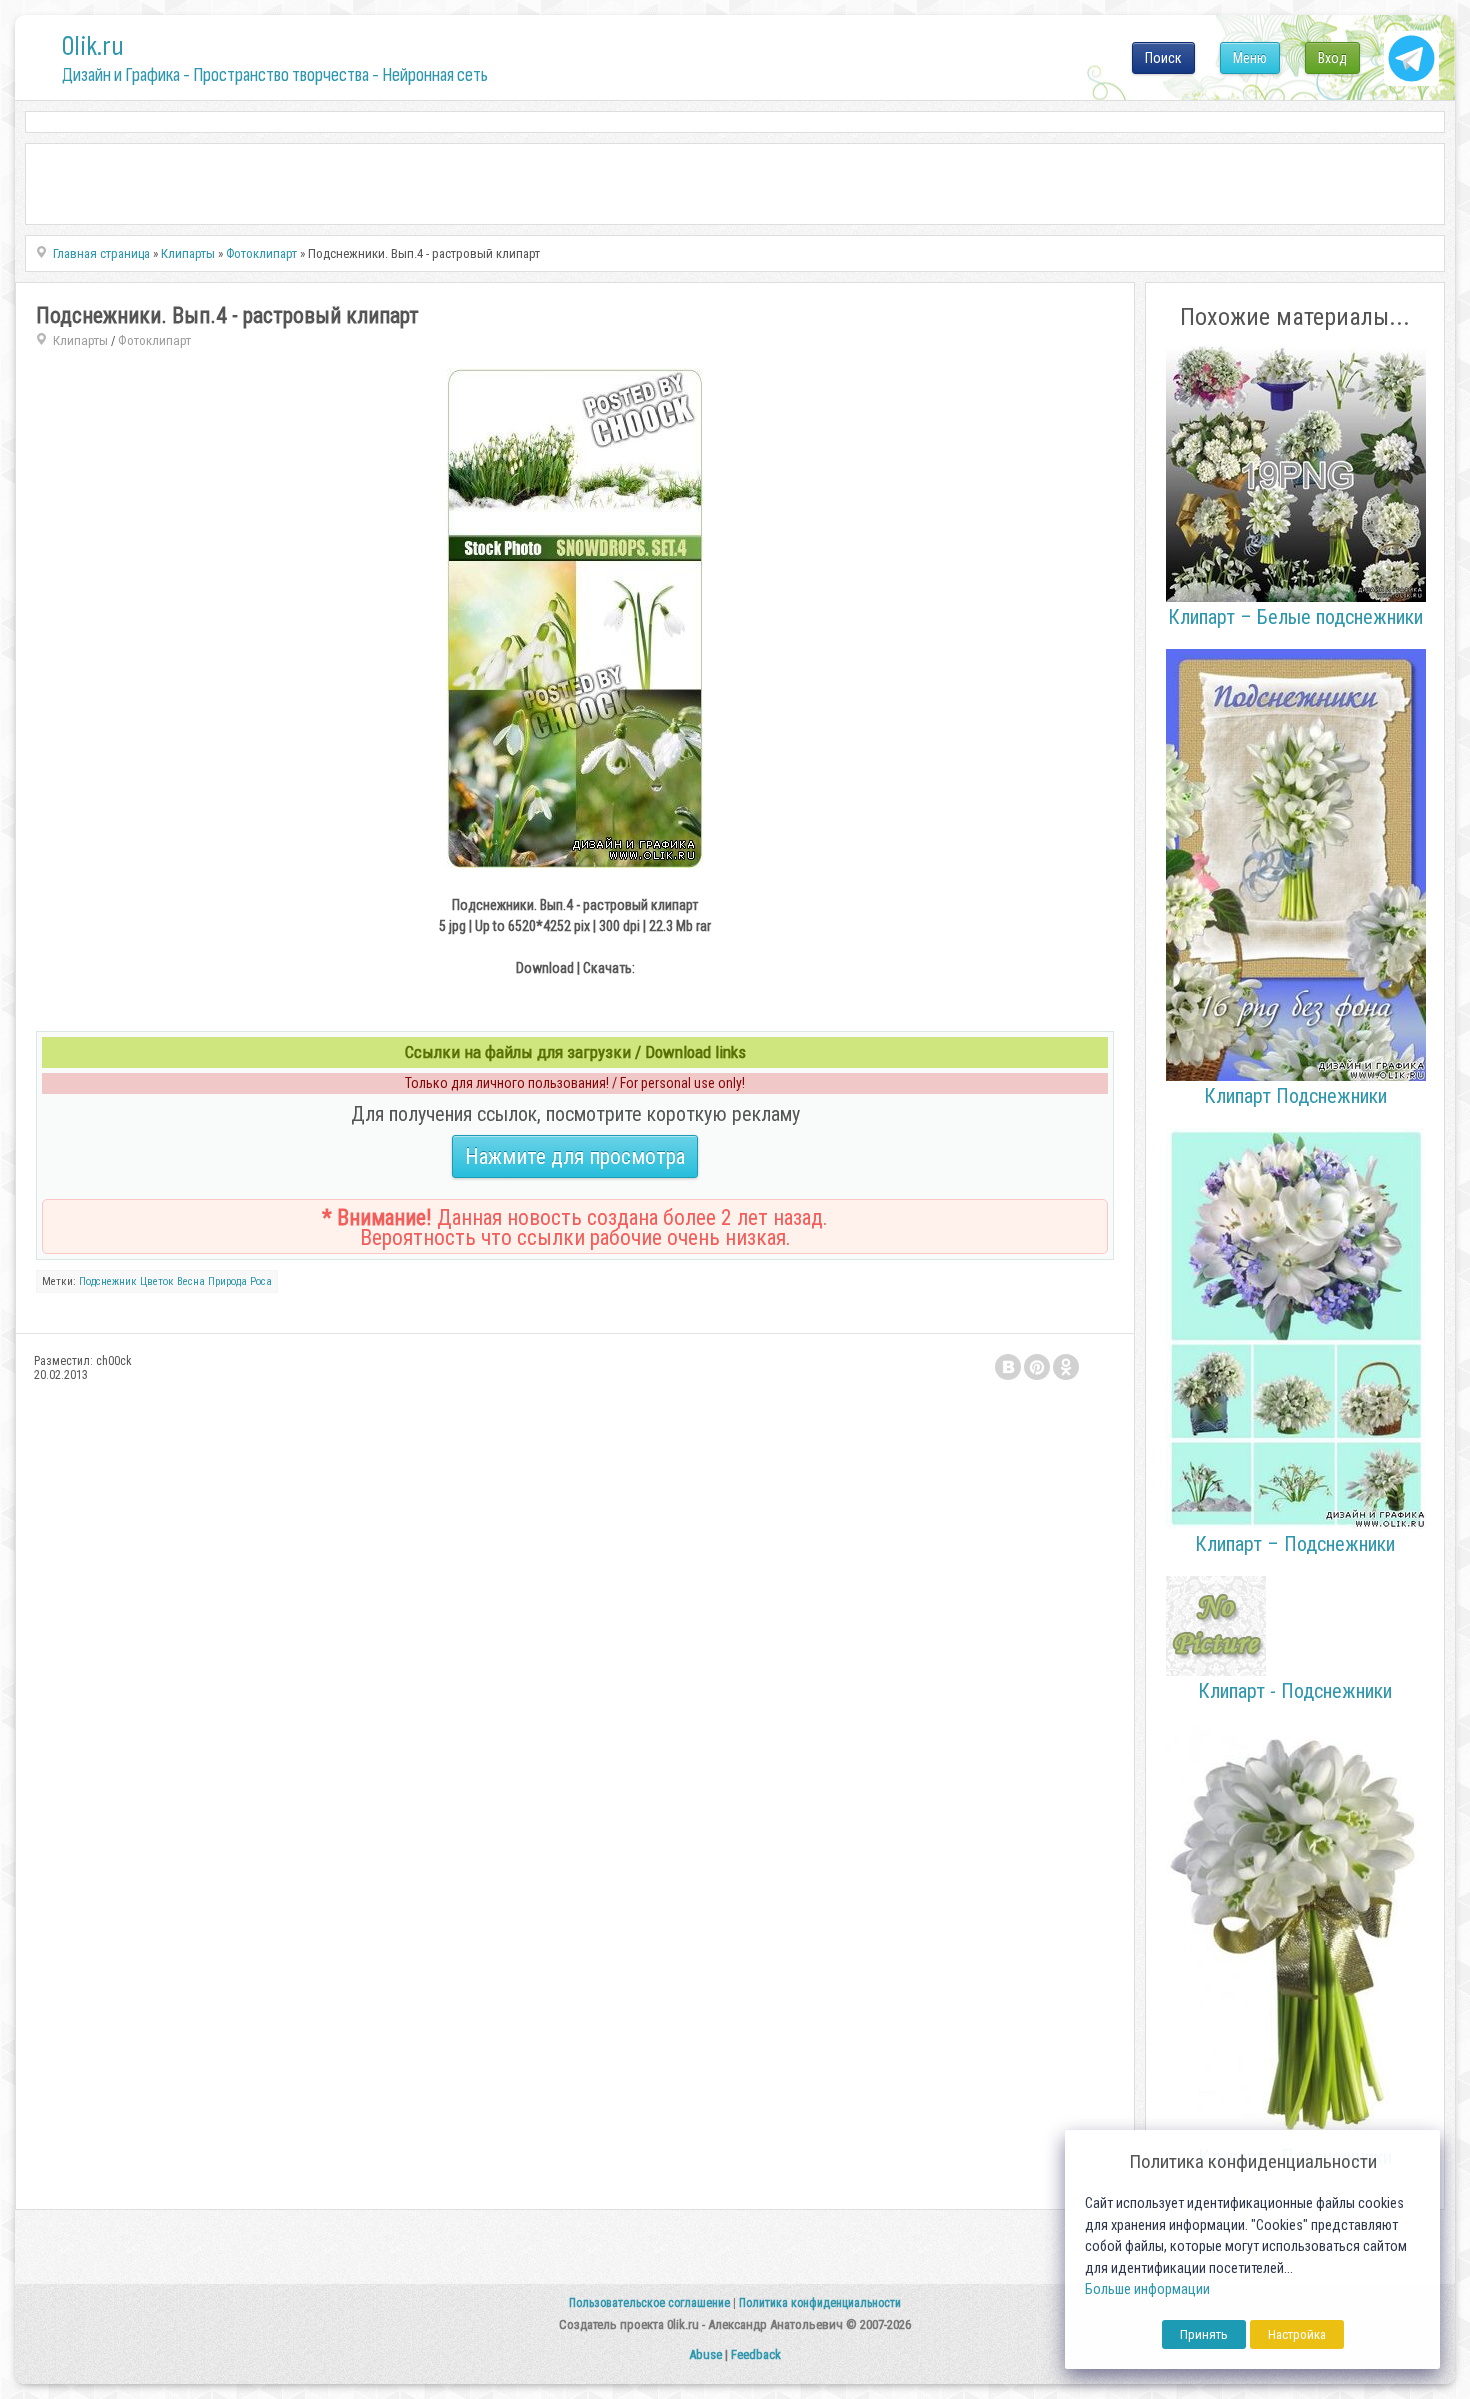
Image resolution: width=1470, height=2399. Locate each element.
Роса (261, 1281)
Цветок (157, 1281)
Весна (191, 1281)
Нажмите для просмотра (575, 1156)
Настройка (1297, 2334)
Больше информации (1147, 2289)
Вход (1332, 58)
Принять (1204, 2334)
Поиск (1163, 58)
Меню (1250, 58)
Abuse (705, 2354)
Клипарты (80, 340)
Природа (227, 1281)
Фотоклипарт (154, 340)
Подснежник (108, 1281)
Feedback (756, 2354)
